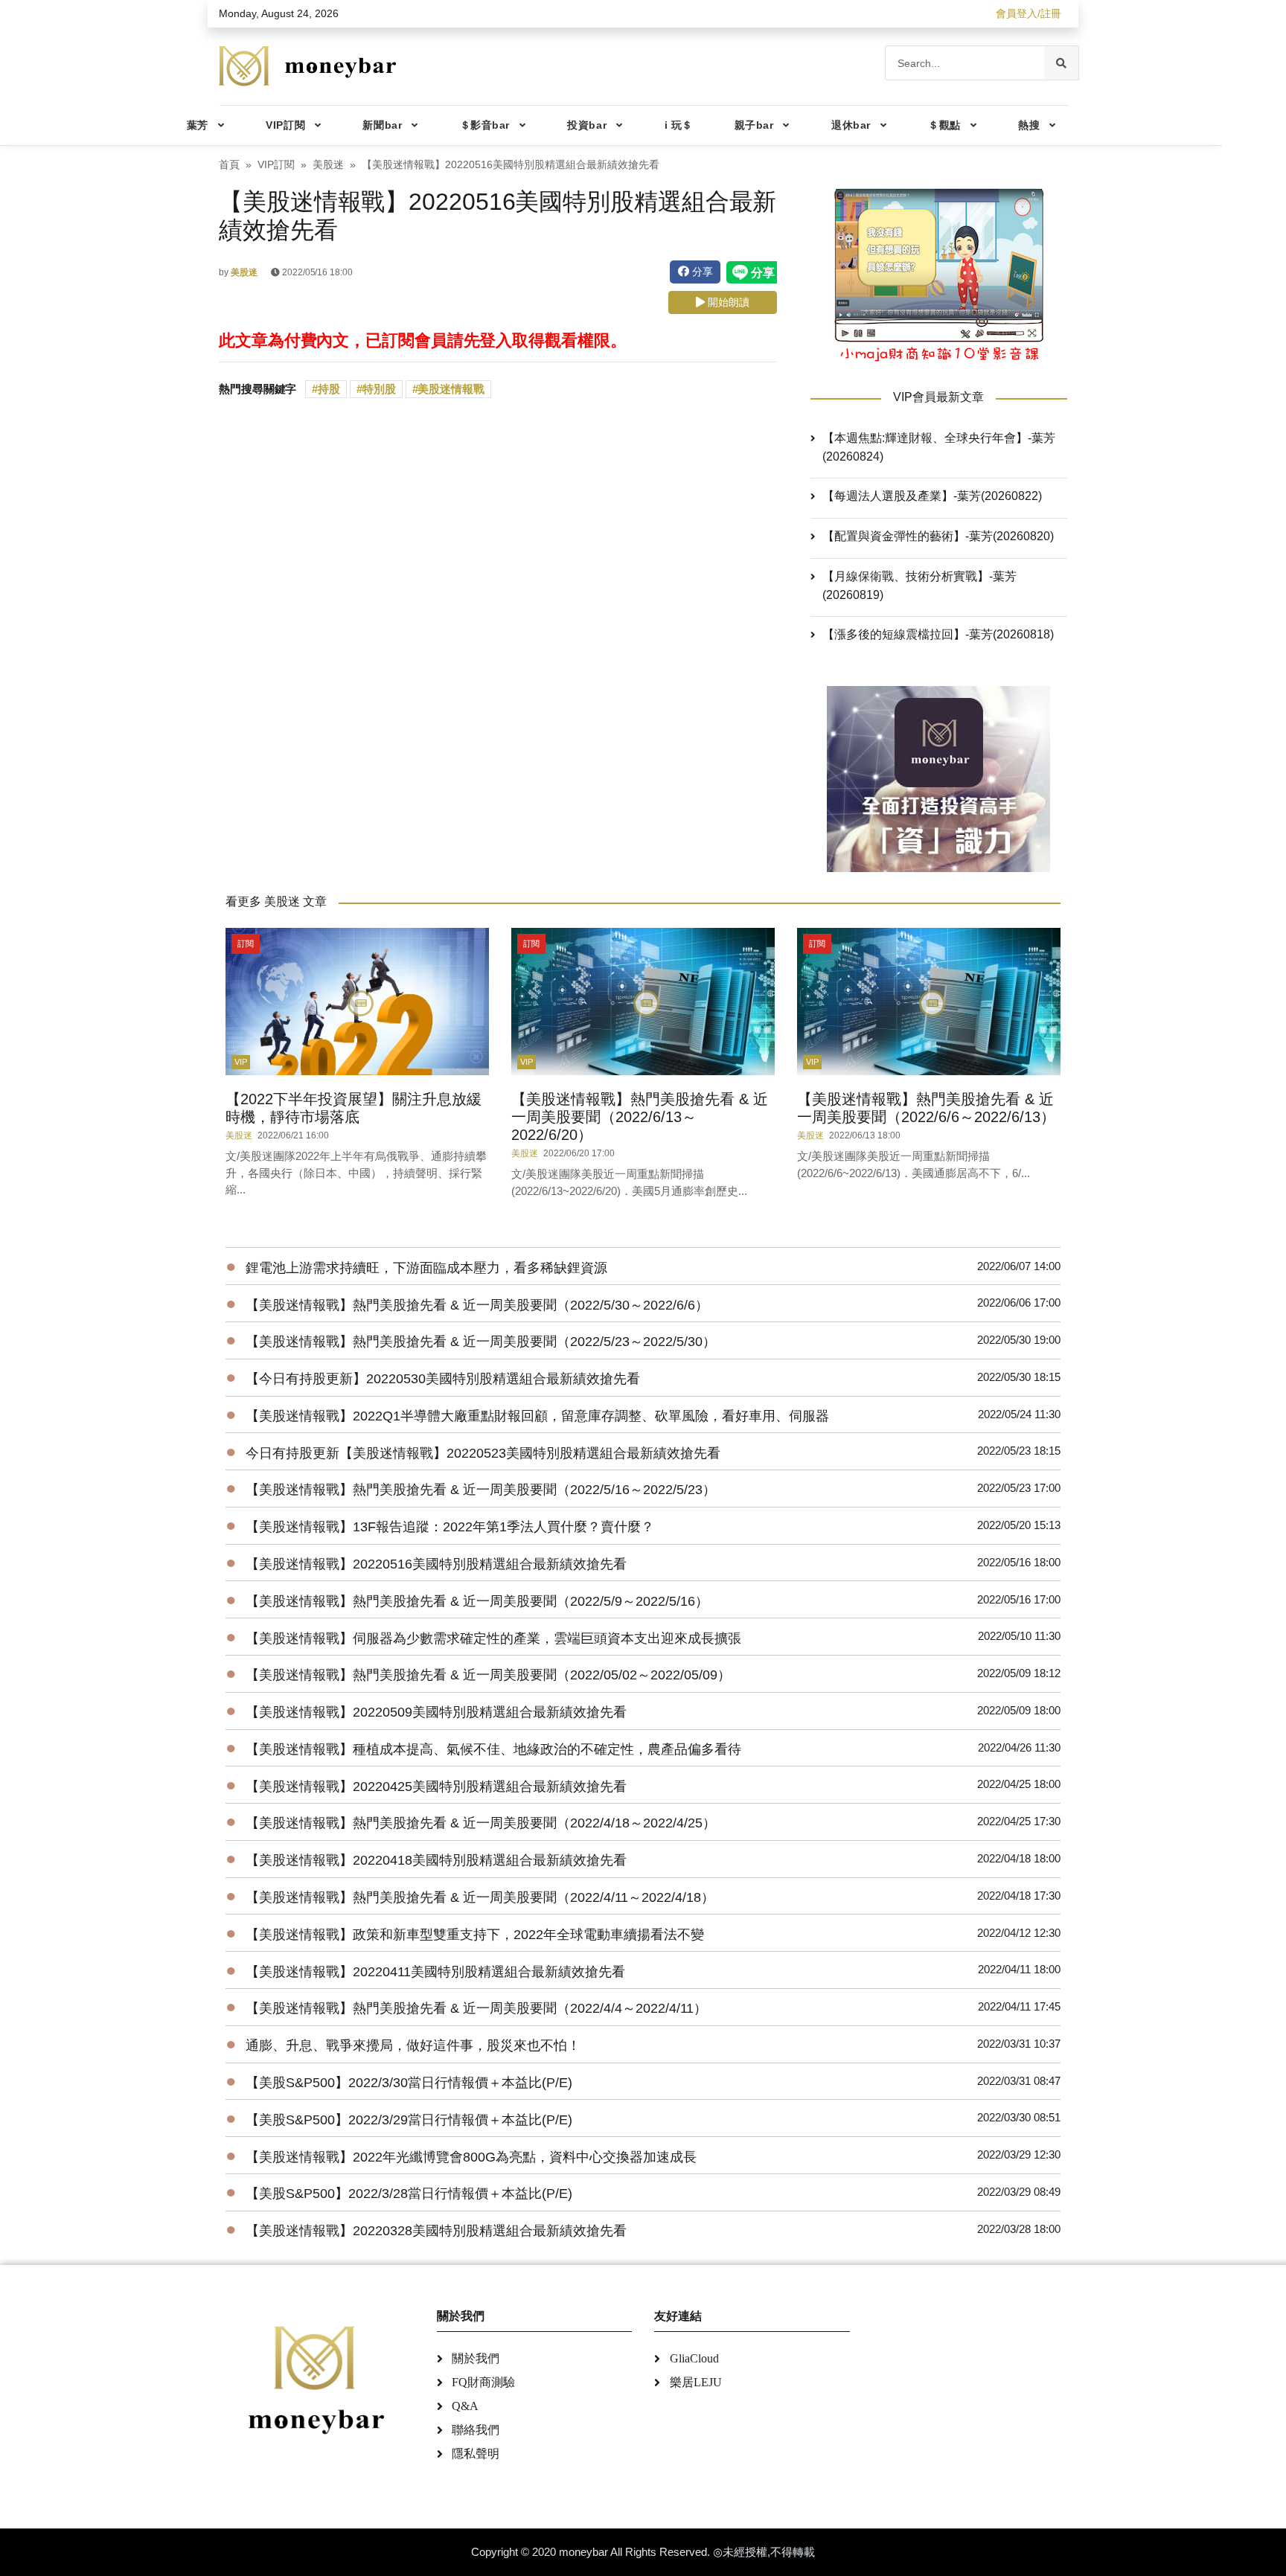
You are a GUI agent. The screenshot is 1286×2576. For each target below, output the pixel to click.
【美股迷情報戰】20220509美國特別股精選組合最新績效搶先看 (436, 1712)
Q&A (465, 2406)
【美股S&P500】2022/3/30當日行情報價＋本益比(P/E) (409, 2083)
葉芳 (198, 125)
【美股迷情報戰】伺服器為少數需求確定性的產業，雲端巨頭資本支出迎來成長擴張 (493, 1638)
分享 (701, 272)
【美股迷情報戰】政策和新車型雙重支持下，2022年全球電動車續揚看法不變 (475, 1935)
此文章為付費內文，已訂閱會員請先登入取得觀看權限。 (423, 340)
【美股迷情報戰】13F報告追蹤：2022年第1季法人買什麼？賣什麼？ (450, 1527)
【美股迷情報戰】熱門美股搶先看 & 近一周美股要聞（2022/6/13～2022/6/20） (640, 1117)
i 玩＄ (679, 125)
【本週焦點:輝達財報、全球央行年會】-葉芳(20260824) (939, 447)
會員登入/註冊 (1029, 13)
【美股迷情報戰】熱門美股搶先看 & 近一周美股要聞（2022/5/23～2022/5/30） (481, 1342)
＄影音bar (485, 125)
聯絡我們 (476, 2430)
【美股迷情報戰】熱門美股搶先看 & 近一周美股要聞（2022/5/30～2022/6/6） (477, 1305)
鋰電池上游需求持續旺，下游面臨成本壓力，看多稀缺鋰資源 (426, 1268)
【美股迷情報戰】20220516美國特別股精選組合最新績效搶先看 (436, 1564)
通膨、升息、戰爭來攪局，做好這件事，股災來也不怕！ (413, 2045)
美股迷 (328, 165)
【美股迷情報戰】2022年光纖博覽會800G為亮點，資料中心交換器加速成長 (471, 2157)
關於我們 (476, 2358)
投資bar (587, 125)
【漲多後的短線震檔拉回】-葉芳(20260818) (938, 634)
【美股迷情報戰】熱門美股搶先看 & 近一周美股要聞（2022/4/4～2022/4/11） (476, 2008)
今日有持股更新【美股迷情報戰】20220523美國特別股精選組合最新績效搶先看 (483, 1453)
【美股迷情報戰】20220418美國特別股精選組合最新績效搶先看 (436, 1860)
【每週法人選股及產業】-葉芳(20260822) (932, 496)
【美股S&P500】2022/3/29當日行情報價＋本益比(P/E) (409, 2120)
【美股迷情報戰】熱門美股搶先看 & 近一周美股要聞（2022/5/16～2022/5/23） (481, 1490)
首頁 (229, 165)
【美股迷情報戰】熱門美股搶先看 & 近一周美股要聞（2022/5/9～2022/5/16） (477, 1601)
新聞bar (382, 125)
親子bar (754, 125)
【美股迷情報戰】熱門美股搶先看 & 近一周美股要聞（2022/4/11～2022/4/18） (480, 1897)
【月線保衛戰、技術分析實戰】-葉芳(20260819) (919, 586)
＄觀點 (944, 125)
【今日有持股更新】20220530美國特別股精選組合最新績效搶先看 (443, 1379)
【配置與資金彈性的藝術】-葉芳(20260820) (938, 536)
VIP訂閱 (285, 125)
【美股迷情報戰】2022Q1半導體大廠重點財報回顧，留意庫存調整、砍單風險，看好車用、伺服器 (537, 1416)
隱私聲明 (476, 2454)
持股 (329, 389)
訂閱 (246, 943)
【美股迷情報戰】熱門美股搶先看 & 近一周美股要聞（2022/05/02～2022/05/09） (488, 1675)
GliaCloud (694, 2358)
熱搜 (1029, 125)
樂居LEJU (696, 2382)
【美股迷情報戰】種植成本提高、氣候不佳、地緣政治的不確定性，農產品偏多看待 (493, 1749)
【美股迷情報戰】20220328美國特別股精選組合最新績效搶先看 (436, 2231)
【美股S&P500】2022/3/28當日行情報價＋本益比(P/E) (409, 2194)
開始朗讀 (727, 302)
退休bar (851, 125)
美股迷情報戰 (451, 389)
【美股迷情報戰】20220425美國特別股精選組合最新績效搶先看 (436, 1787)
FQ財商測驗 (483, 2382)
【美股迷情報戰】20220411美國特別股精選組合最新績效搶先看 (435, 1972)
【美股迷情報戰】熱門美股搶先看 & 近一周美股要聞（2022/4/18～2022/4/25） (481, 1823)
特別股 (379, 389)
